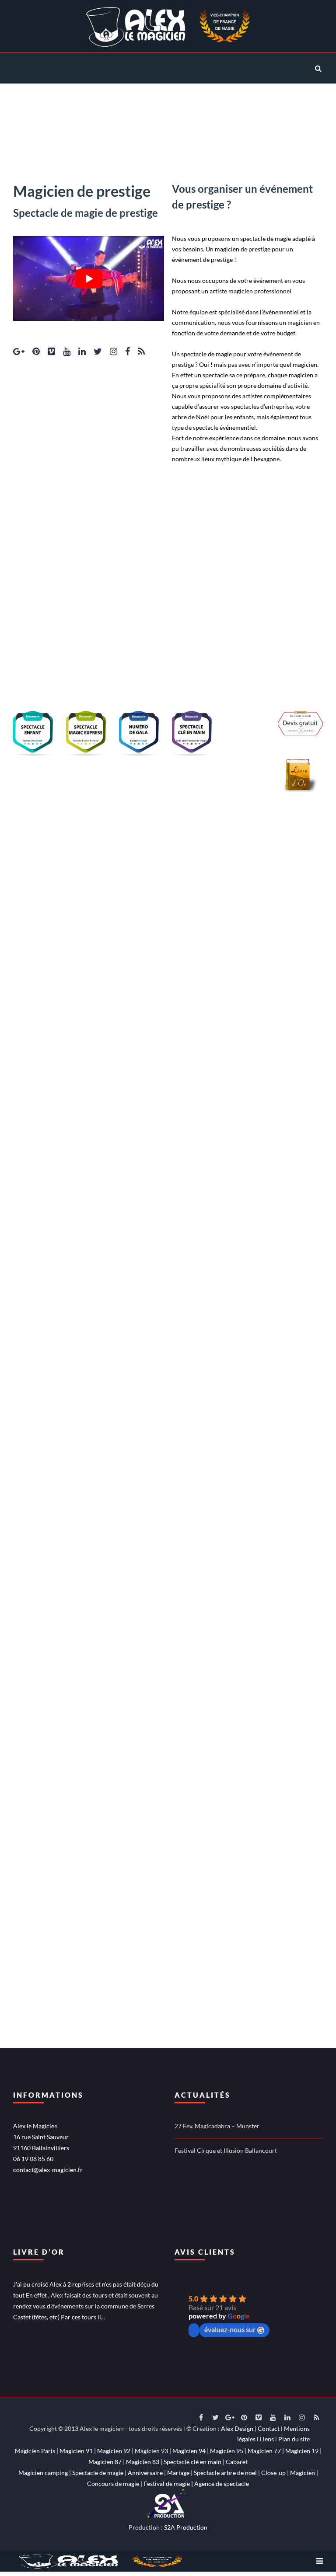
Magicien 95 (227, 2451)
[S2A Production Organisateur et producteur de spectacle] (168, 2502)
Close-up (273, 2473)
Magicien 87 (105, 2462)
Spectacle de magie (98, 2473)
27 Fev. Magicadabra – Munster (217, 2126)
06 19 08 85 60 (33, 2159)
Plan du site (294, 2439)
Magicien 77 (264, 2451)
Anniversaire (145, 2473)
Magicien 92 (114, 2451)
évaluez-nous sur (230, 2329)
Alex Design (237, 2428)
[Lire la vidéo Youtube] (89, 278)
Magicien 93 (151, 2451)
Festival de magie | (169, 2484)
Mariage (178, 2473)
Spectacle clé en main (192, 2462)
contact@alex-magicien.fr (48, 2170)
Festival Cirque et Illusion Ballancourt (226, 2150)
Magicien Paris (35, 2451)
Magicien (303, 2473)
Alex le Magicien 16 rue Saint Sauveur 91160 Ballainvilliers (41, 2137)
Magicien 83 (143, 2462)
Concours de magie (113, 2484)
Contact (269, 2428)
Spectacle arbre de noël (225, 2473)
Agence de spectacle (222, 2484)
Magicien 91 (76, 2451)
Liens (267, 2439)
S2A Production (186, 2527)
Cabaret (237, 2462)
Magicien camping (43, 2473)
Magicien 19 (302, 2451)
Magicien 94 (189, 2451)
